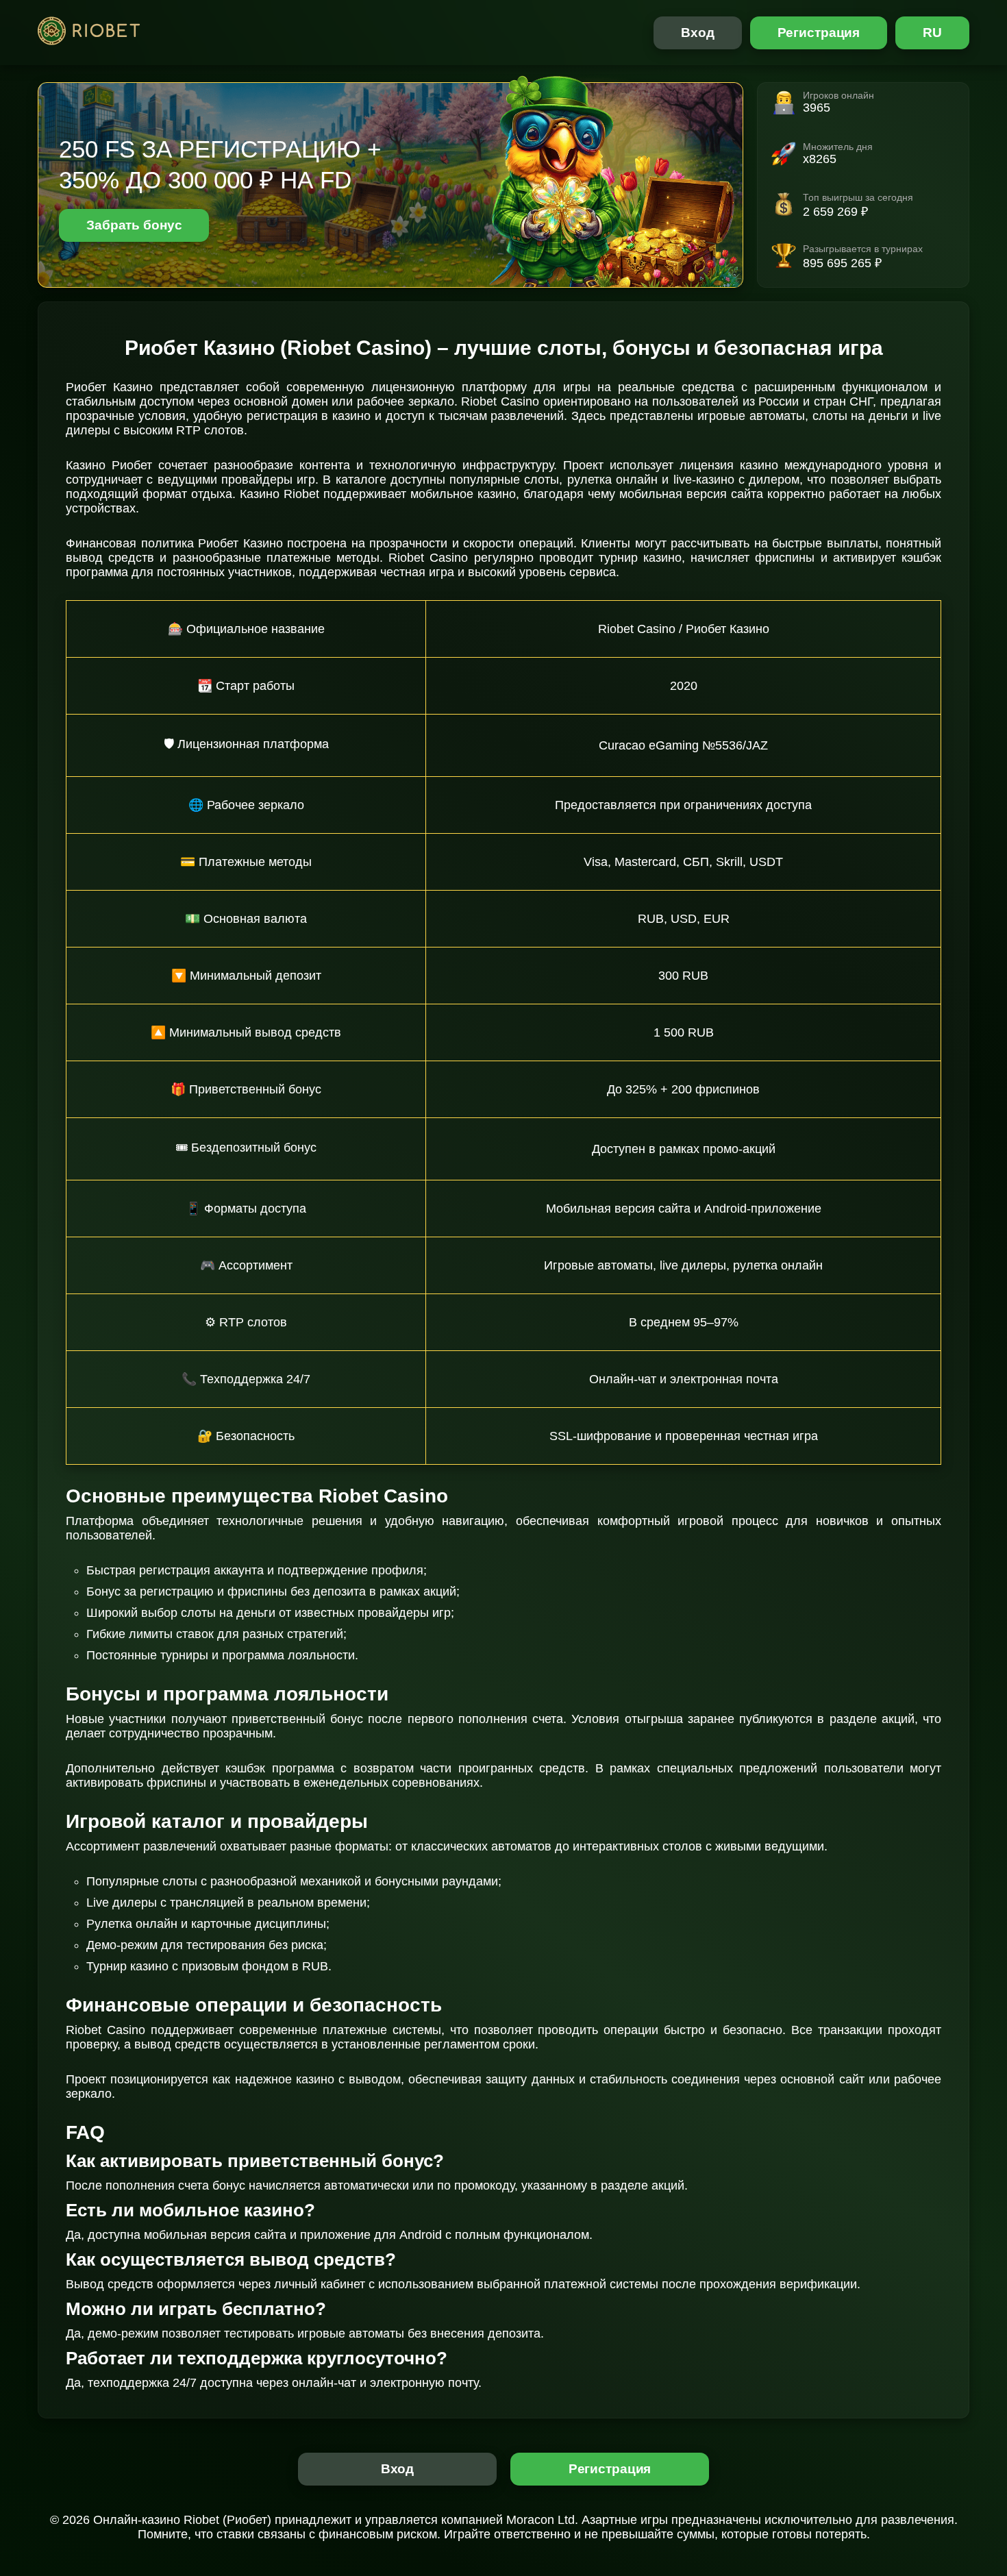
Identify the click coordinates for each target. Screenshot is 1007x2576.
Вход (698, 33)
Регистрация (819, 33)
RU (932, 33)
